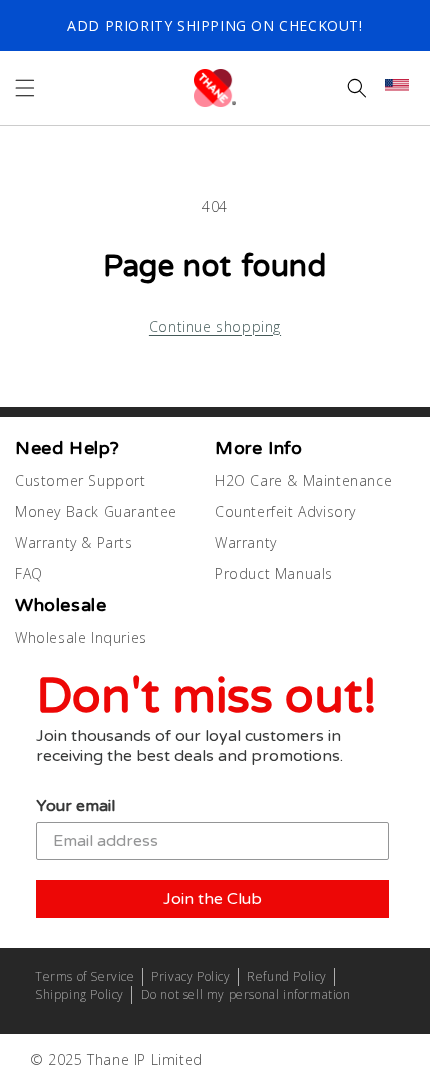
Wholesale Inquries (81, 637)
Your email (75, 806)
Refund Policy (287, 976)
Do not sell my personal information (246, 994)
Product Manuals (274, 573)
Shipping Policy (79, 994)
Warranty (246, 542)
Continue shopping (215, 326)
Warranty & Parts (74, 542)
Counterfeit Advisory (285, 511)
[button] (25, 88)
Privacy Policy (190, 976)
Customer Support (80, 480)
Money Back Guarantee (96, 511)
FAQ (29, 573)
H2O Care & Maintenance (303, 480)
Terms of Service (85, 976)
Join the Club (212, 899)
